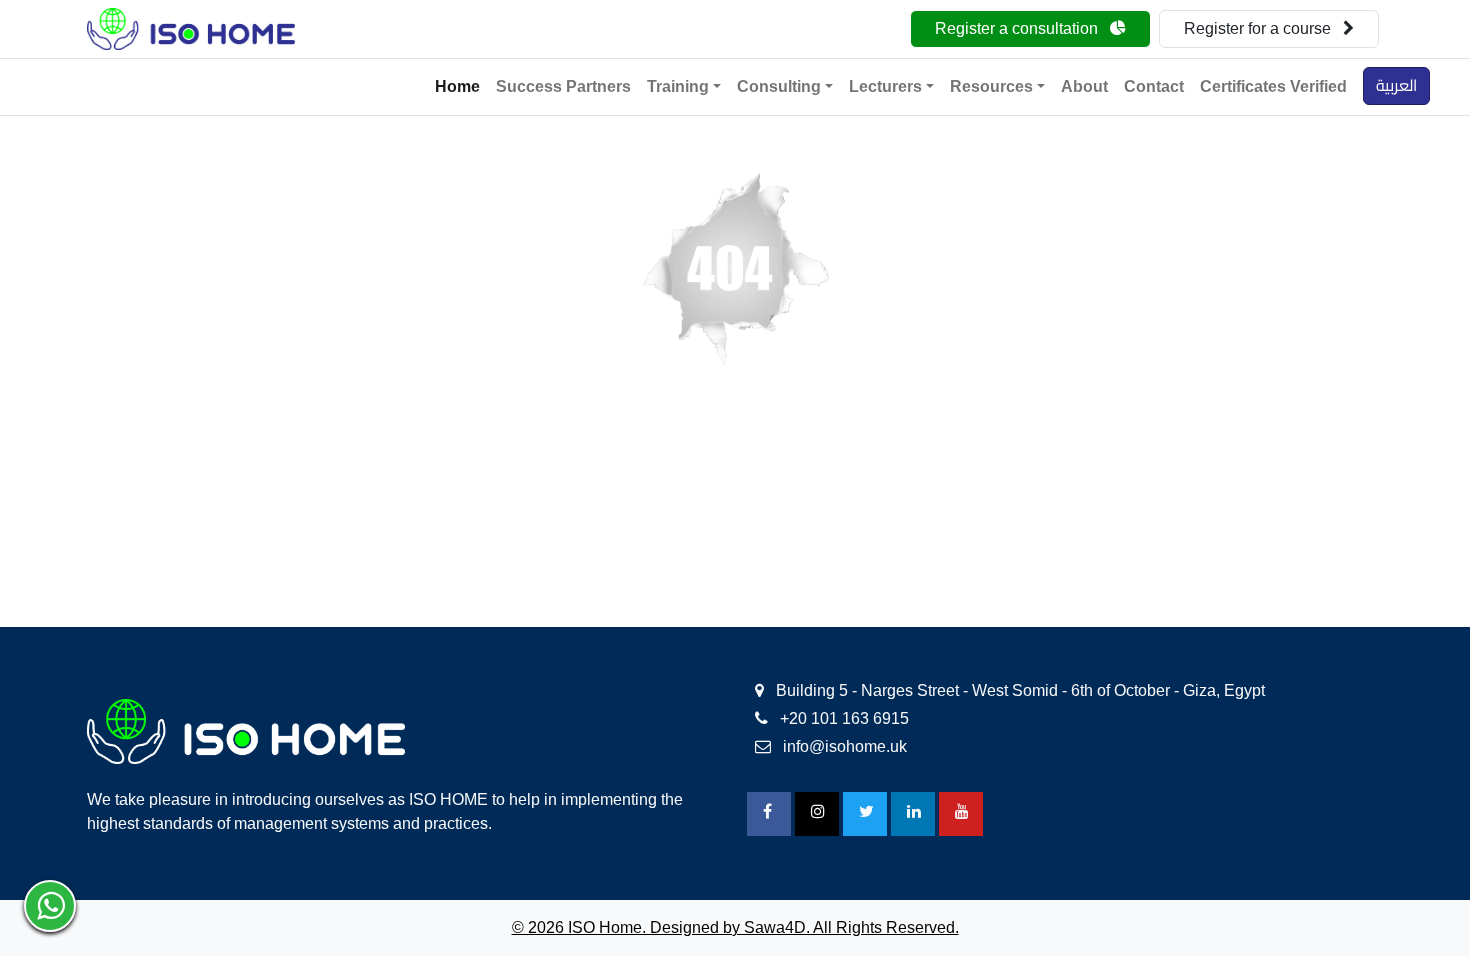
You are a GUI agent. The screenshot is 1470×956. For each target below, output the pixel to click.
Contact (1154, 86)
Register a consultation (1018, 28)
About (1084, 86)
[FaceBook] (769, 814)
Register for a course (1259, 28)
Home (457, 86)
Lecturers (885, 86)
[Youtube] (961, 814)
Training (678, 86)
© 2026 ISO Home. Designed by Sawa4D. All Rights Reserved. (735, 927)
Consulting (779, 86)
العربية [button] (1396, 85)
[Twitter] (865, 814)
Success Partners (563, 86)
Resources (991, 86)
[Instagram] (817, 814)
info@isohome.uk (843, 746)
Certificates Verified (1273, 86)
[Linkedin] (913, 814)
